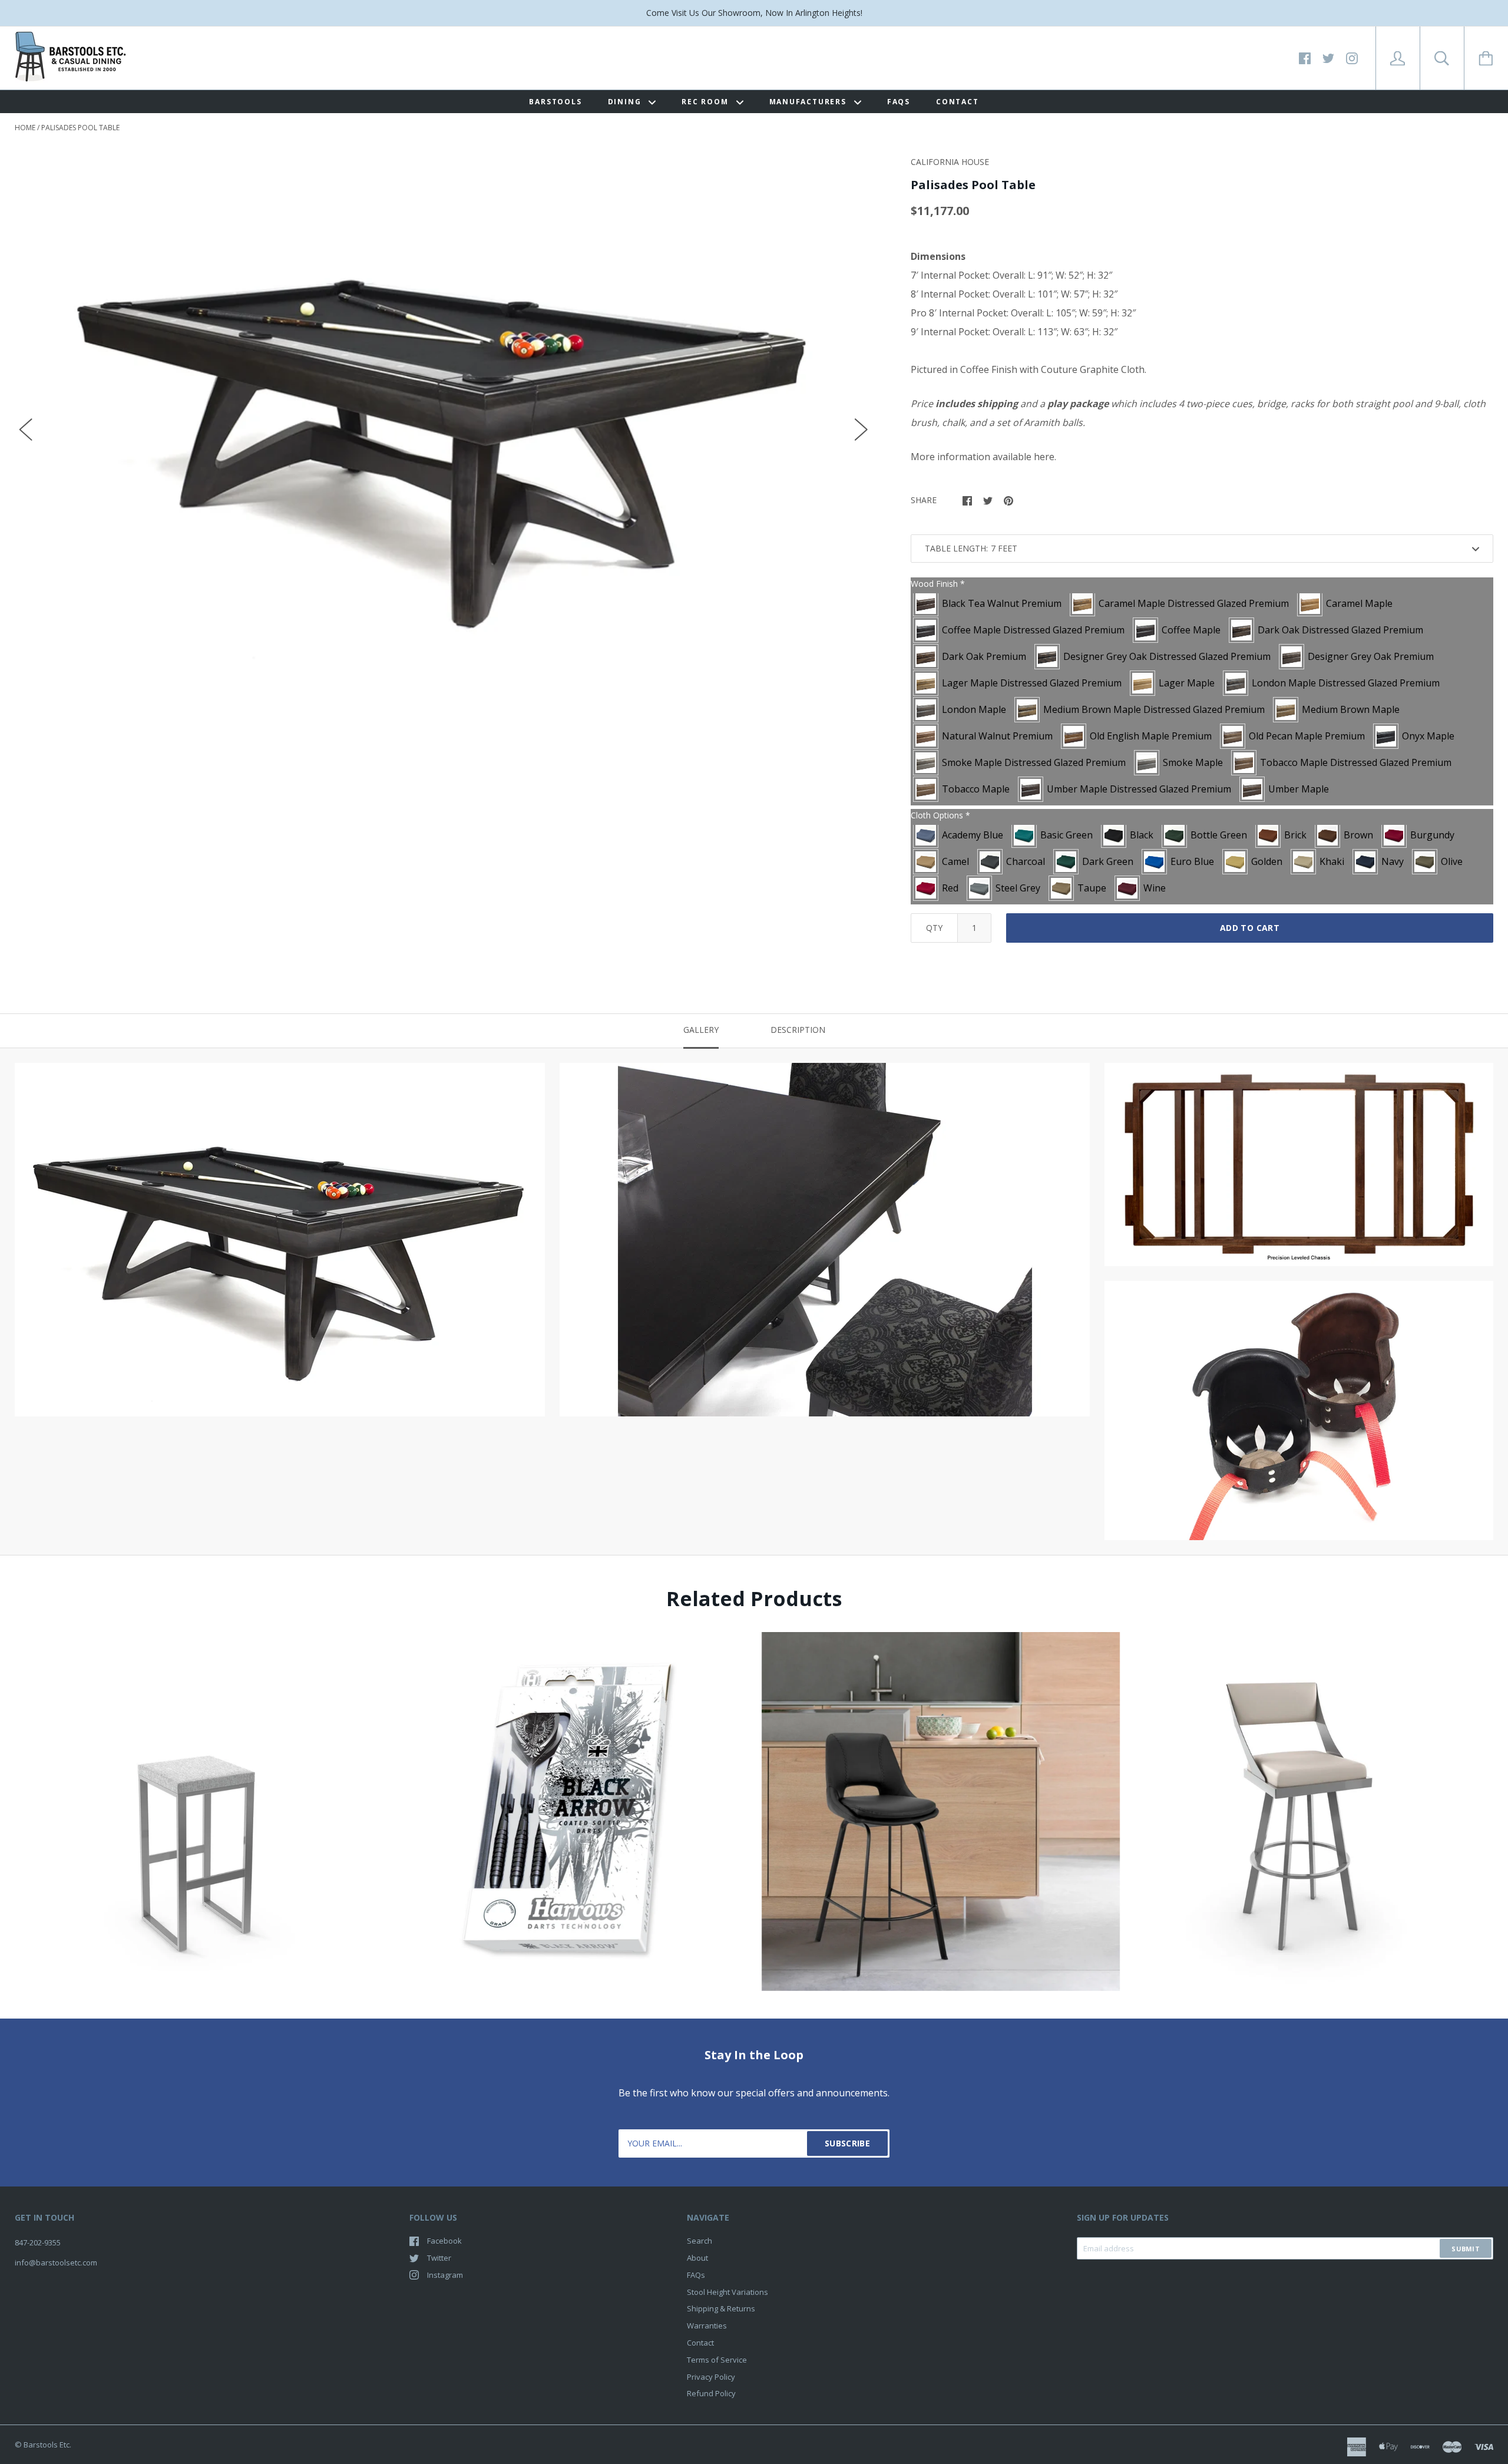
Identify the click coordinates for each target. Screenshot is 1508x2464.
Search (700, 2241)
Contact (958, 102)
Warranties (707, 2326)
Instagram (445, 2275)
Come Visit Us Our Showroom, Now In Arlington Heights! (754, 13)
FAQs (899, 102)
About (697, 2258)
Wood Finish (938, 584)
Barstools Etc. (47, 2445)
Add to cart (1250, 928)
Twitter (439, 2258)
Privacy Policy (711, 2377)
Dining (626, 102)
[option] (444, 418)
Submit (1466, 2249)
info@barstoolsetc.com (56, 2262)
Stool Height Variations (727, 2292)
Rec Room (706, 102)
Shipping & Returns (721, 2308)
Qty (934, 928)
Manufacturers (809, 102)
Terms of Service (717, 2360)
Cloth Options (940, 815)
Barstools (555, 102)
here (1044, 457)
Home (25, 128)
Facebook (444, 2241)
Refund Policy (711, 2393)
